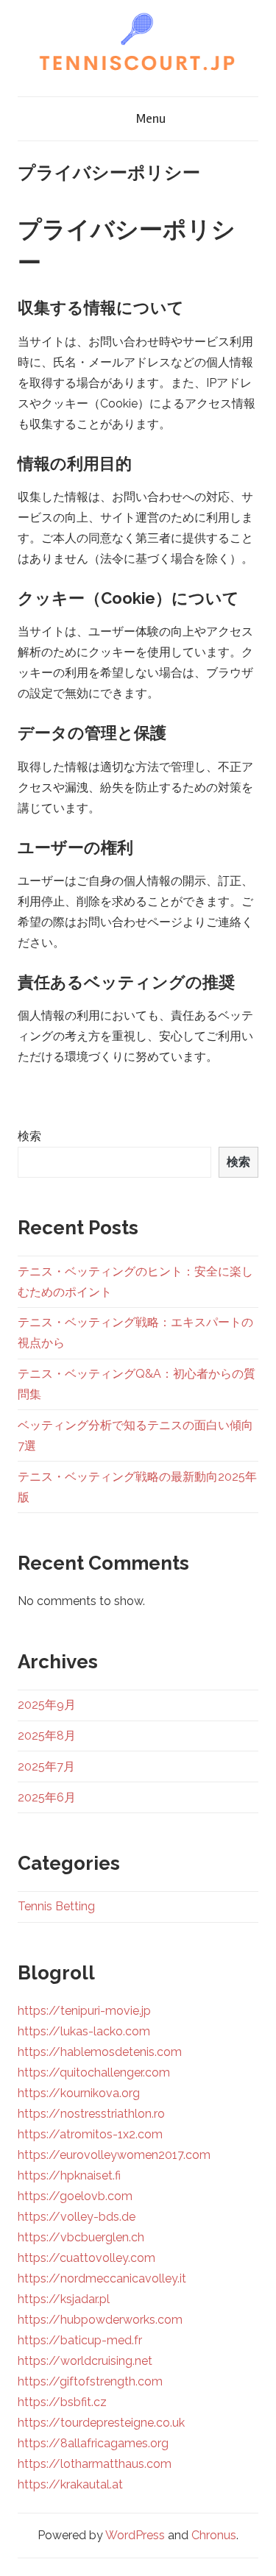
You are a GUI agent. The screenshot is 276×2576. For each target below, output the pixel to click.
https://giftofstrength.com (90, 2381)
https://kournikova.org (79, 2093)
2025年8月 (47, 1736)
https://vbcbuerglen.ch (81, 2237)
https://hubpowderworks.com (100, 2320)
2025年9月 (47, 1705)
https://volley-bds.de (77, 2217)
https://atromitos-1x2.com (90, 2134)
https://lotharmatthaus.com (95, 2464)
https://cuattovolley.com (86, 2258)
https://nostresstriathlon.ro (91, 2114)
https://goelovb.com (75, 2196)
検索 (29, 1136)
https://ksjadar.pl (64, 2299)
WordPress (135, 2535)
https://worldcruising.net (85, 2361)
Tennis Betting (56, 1906)
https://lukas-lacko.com (84, 2031)
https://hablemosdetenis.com (100, 2052)
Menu (151, 118)
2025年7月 (46, 1766)
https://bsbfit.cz (62, 2402)
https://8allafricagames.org (93, 2443)
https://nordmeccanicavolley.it (102, 2278)
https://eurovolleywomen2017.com (114, 2155)
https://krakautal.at (70, 2484)
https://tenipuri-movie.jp (84, 2011)
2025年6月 (47, 1797)
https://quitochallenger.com (94, 2072)
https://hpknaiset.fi (69, 2175)
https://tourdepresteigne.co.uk (101, 2423)
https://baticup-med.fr (80, 2340)
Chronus (214, 2535)
